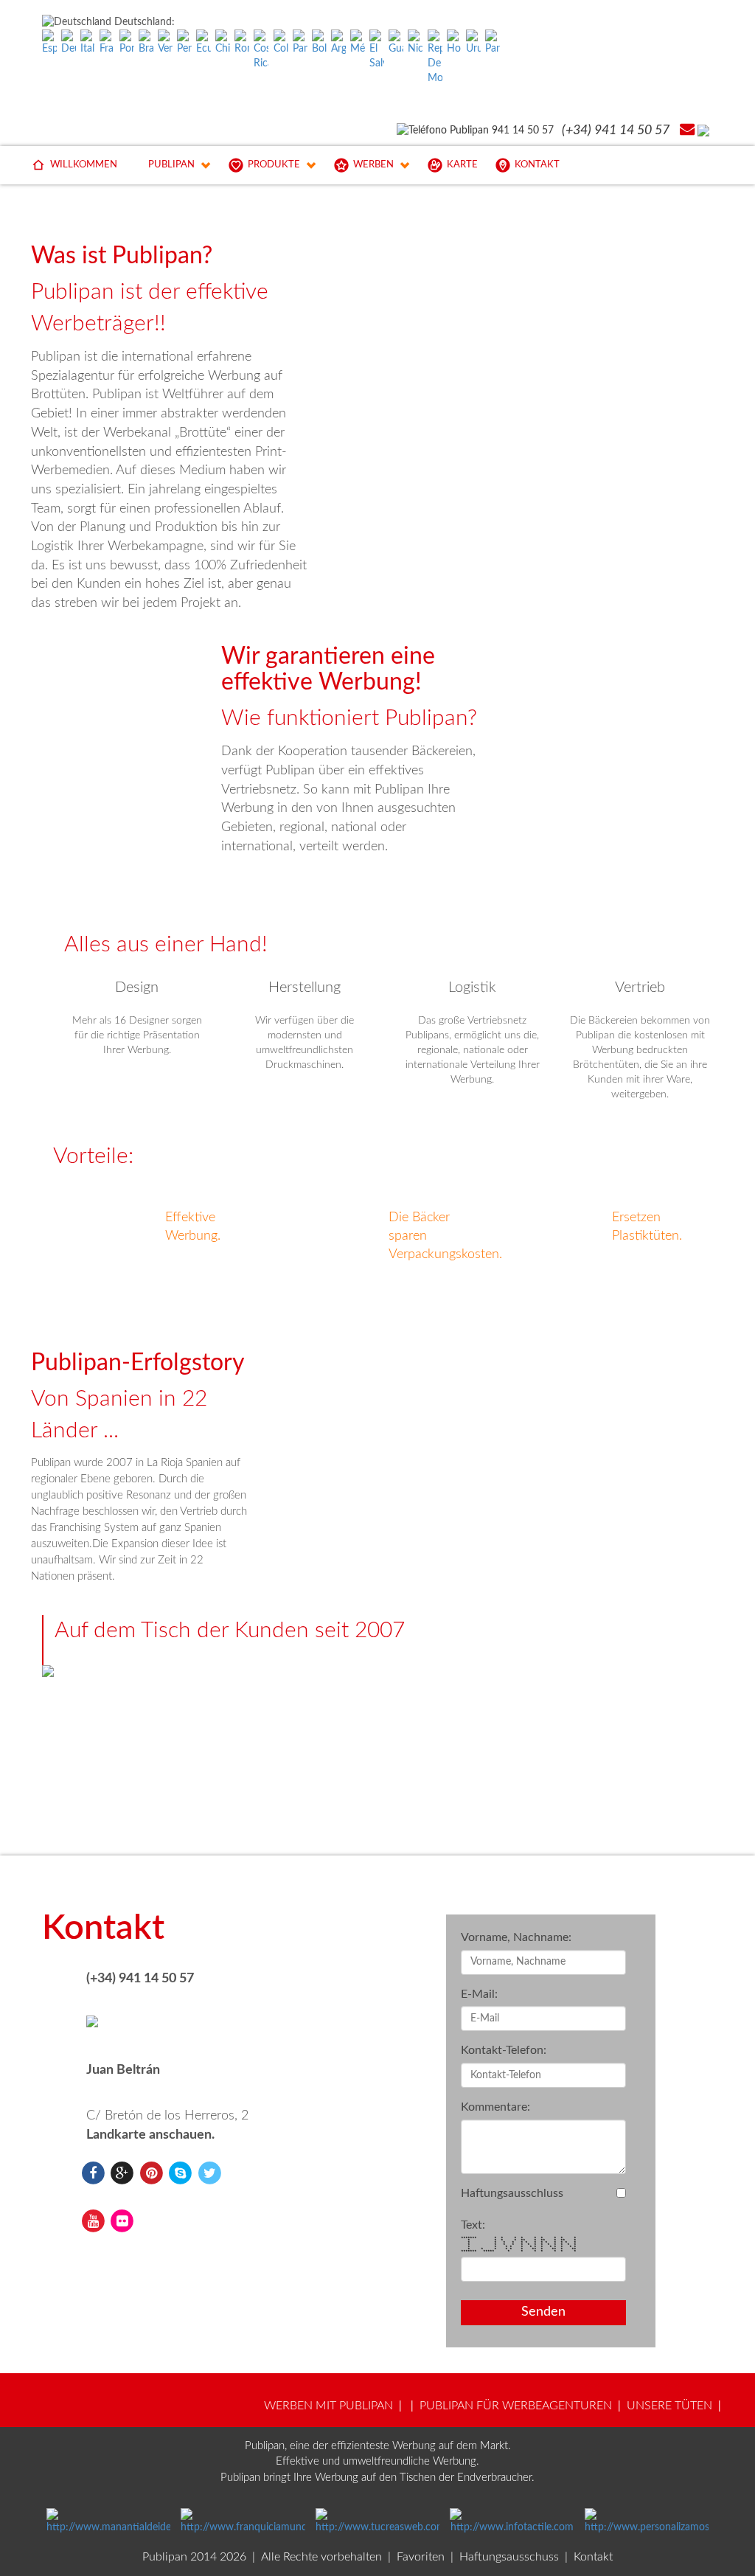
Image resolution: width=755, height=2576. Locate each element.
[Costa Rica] (261, 50)
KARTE (462, 165)
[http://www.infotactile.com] (512, 2521)
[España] (49, 43)
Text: (473, 2225)
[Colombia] (281, 43)
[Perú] (184, 43)
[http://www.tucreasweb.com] (378, 2521)
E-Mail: (479, 1994)
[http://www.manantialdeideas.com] (109, 2521)
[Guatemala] (396, 43)
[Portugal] (127, 43)
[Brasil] (146, 43)
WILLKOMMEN (84, 165)
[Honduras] (454, 43)
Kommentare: (495, 2107)
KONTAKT (537, 165)
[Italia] (88, 43)
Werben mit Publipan (328, 2406)
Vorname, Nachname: (516, 1937)
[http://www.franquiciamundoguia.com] (243, 2521)
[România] (242, 43)
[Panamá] (300, 43)
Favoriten (421, 2557)
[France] (107, 43)
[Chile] (223, 43)
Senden (543, 2312)
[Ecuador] (203, 43)
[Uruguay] (473, 43)
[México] (358, 43)
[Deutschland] (69, 43)
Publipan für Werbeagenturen (516, 2406)
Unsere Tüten (669, 2406)
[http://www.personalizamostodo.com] (647, 2521)
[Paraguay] (493, 43)
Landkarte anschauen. (150, 2135)
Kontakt (593, 2557)
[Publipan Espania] (93, 2173)
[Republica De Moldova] (435, 58)
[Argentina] (338, 43)
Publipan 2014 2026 (194, 2557)
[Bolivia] (319, 43)
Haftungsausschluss (512, 2193)
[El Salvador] (377, 50)
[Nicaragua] (415, 43)
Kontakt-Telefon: (504, 2050)
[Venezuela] (165, 43)
